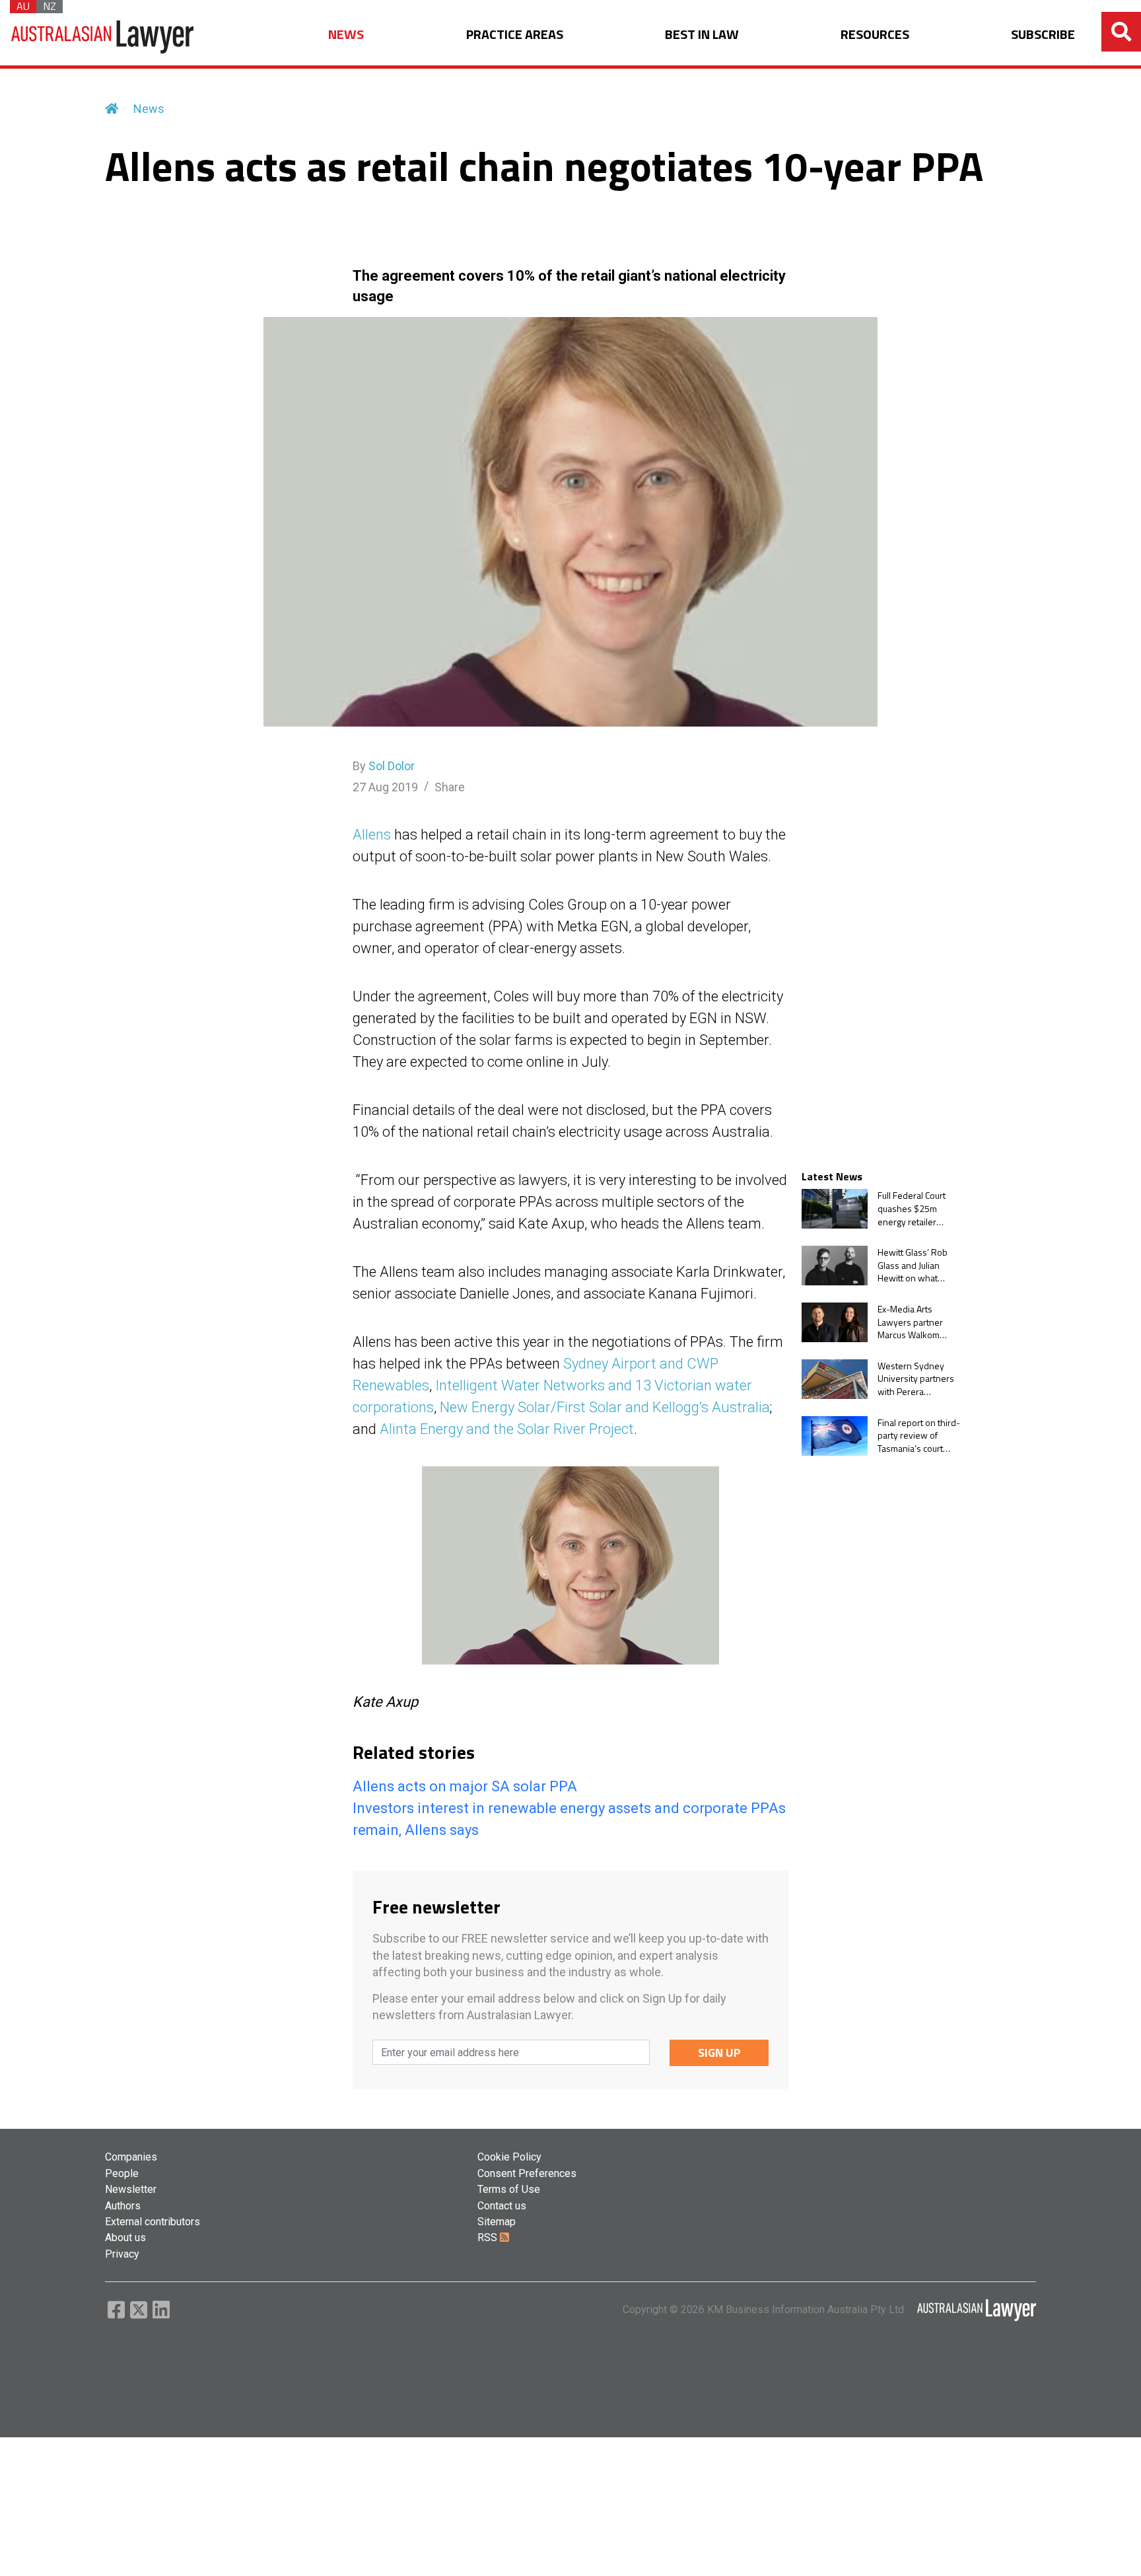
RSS (489, 2237)
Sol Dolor (392, 766)
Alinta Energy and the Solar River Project (507, 1429)
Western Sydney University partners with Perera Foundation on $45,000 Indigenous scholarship (917, 1379)
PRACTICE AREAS (515, 35)
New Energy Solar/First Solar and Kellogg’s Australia (605, 1407)
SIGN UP (719, 2053)
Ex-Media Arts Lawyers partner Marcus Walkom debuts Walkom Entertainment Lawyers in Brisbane (918, 1322)
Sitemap (497, 2222)
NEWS (346, 35)
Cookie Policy (509, 2157)
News (149, 109)
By (384, 766)
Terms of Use (509, 2189)
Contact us (502, 2206)
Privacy (122, 2254)
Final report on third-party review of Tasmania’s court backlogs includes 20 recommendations (919, 1436)
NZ (50, 7)
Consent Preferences (527, 2173)
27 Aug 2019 (385, 787)
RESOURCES (875, 35)
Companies (131, 2157)
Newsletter (131, 2189)
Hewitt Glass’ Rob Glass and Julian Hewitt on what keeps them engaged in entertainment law (914, 1265)
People (122, 2173)
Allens (372, 835)
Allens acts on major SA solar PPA (465, 1786)
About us (125, 2237)
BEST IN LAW (702, 35)
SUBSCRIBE (1043, 35)
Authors (123, 2206)
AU (23, 7)
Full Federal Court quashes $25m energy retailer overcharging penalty (912, 1208)
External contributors (153, 2222)
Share (450, 787)
